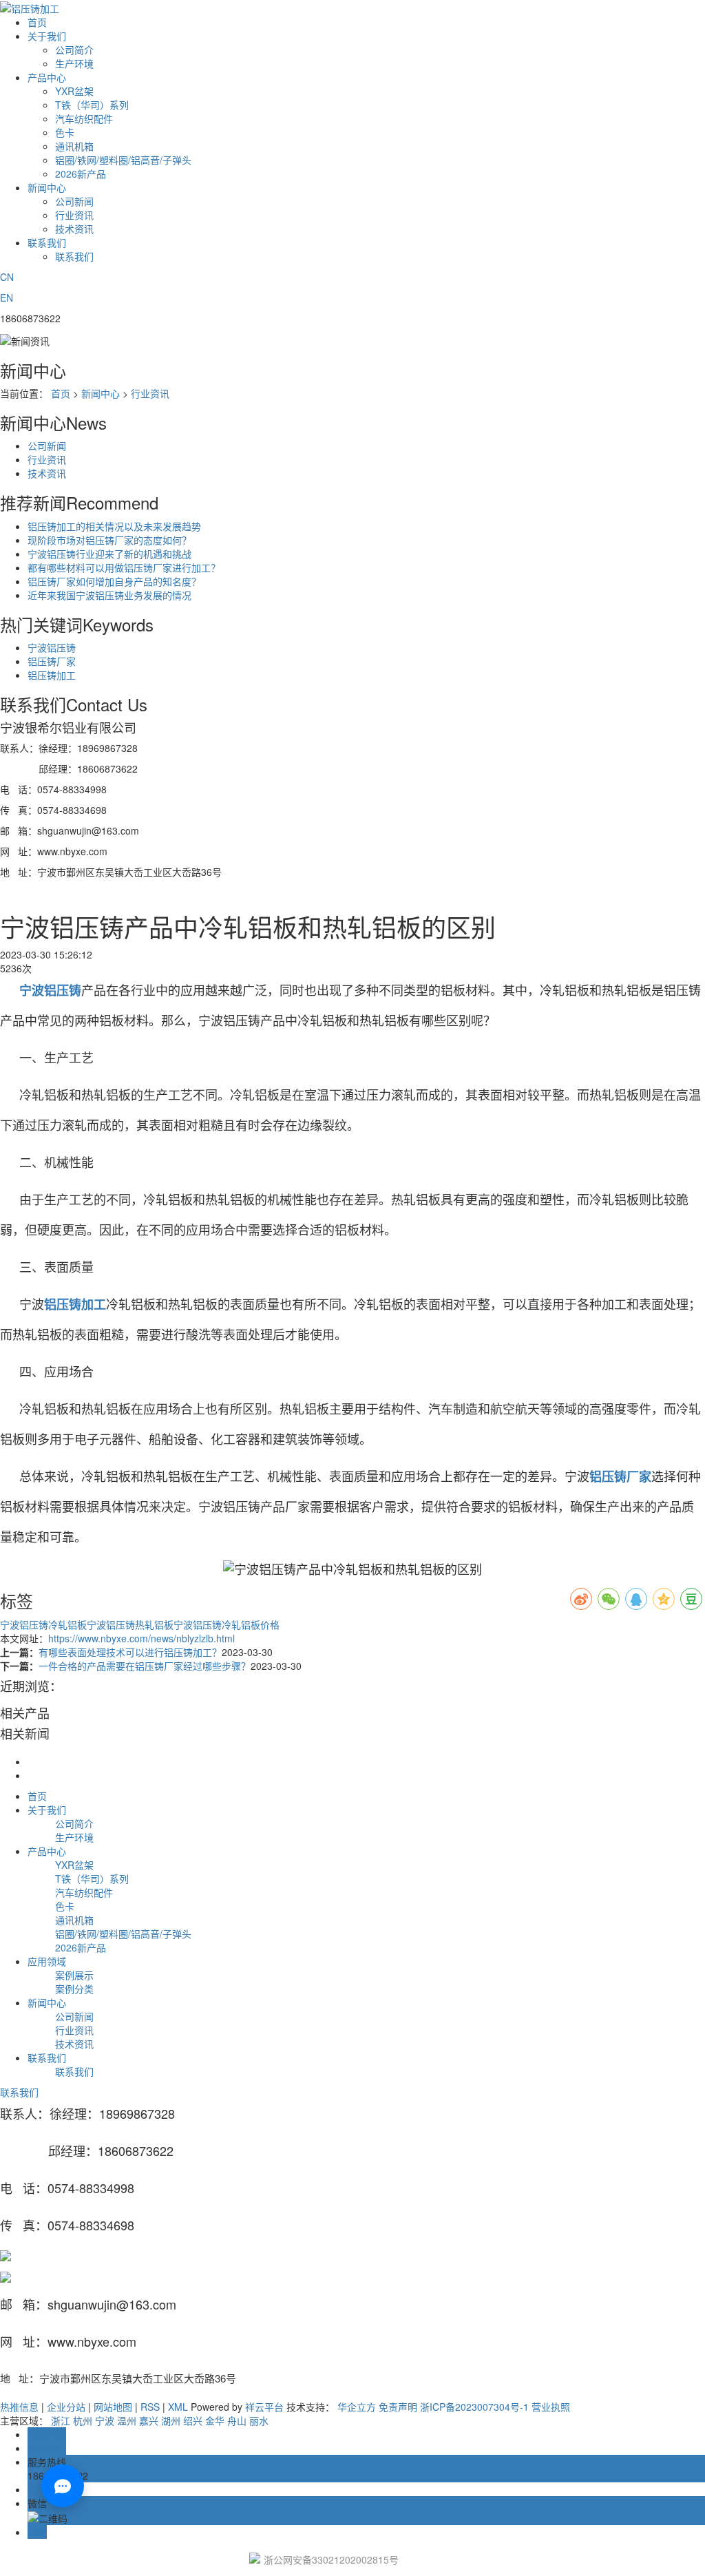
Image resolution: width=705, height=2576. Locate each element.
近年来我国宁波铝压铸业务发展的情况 (109, 595)
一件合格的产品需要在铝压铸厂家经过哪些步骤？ (145, 1666)
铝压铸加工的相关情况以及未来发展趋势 (114, 526)
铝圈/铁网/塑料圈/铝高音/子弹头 (123, 160)
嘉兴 (149, 2420)
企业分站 (66, 2407)
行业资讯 (74, 215)
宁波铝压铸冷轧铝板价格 (227, 1624)
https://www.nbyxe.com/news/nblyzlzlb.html (141, 1638)
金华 (215, 2420)
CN (7, 277)
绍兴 (193, 2420)
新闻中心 (47, 187)
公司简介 (74, 50)
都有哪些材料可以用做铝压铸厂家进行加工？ (124, 567)
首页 (37, 22)
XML (178, 2407)
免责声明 (398, 2407)
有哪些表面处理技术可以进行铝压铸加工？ (130, 1652)
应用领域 (47, 1961)
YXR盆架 (74, 91)
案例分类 (74, 1989)
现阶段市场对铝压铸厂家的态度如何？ (109, 540)
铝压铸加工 (52, 675)
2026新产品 (81, 174)
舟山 (237, 2420)
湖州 (171, 2420)
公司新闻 (74, 201)
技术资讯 (74, 229)
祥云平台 (264, 2407)
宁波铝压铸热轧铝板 (130, 1624)
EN (7, 297)
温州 (127, 2420)
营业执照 (551, 2407)
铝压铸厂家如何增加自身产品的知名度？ (114, 581)
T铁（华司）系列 (92, 105)
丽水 (259, 2420)
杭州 (83, 2420)
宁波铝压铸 (52, 647)
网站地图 (113, 2407)
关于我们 (47, 36)
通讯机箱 (74, 146)
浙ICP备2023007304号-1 (474, 2407)
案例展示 (74, 1975)
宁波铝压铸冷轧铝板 (43, 1624)
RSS (150, 2407)
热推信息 (19, 2407)
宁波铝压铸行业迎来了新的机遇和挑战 (109, 554)
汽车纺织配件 (84, 118)
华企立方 (357, 2407)
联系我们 (47, 242)
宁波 (105, 2420)
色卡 (65, 132)
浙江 (61, 2420)
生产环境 (74, 63)
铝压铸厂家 (52, 661)
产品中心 (47, 77)
